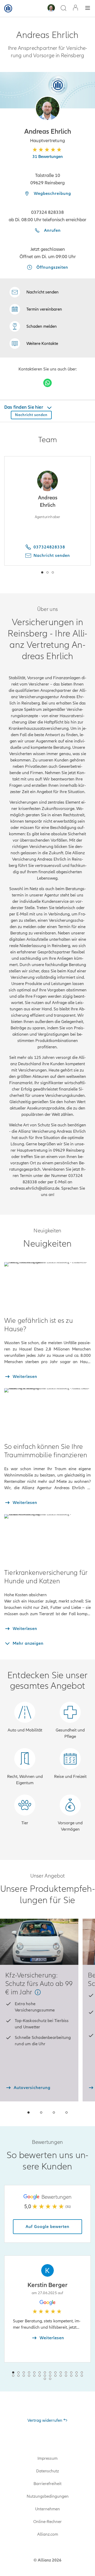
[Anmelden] (75, 8)
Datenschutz (47, 2471)
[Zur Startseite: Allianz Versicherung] (8, 8)
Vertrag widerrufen (45, 2420)
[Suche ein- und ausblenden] (63, 9)
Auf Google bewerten (47, 2227)
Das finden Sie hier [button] (24, 407)
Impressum (47, 2458)
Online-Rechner (47, 2522)
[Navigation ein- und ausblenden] (88, 9)
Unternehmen (47, 2509)
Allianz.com (48, 2534)
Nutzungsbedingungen (48, 2496)
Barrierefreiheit (47, 2484)
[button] (48, 108)
